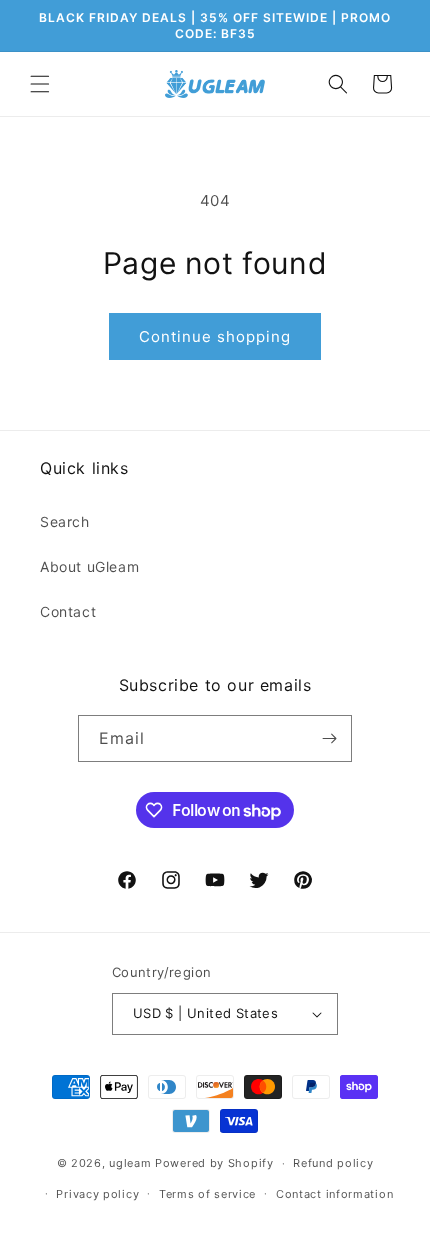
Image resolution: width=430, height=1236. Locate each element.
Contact (68, 611)
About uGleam (89, 566)
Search (65, 521)
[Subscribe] (329, 738)
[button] (40, 84)
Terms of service (207, 1194)
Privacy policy (97, 1194)
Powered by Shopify (214, 1163)
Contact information (334, 1194)
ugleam (130, 1163)
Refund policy (333, 1163)
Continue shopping (215, 336)
